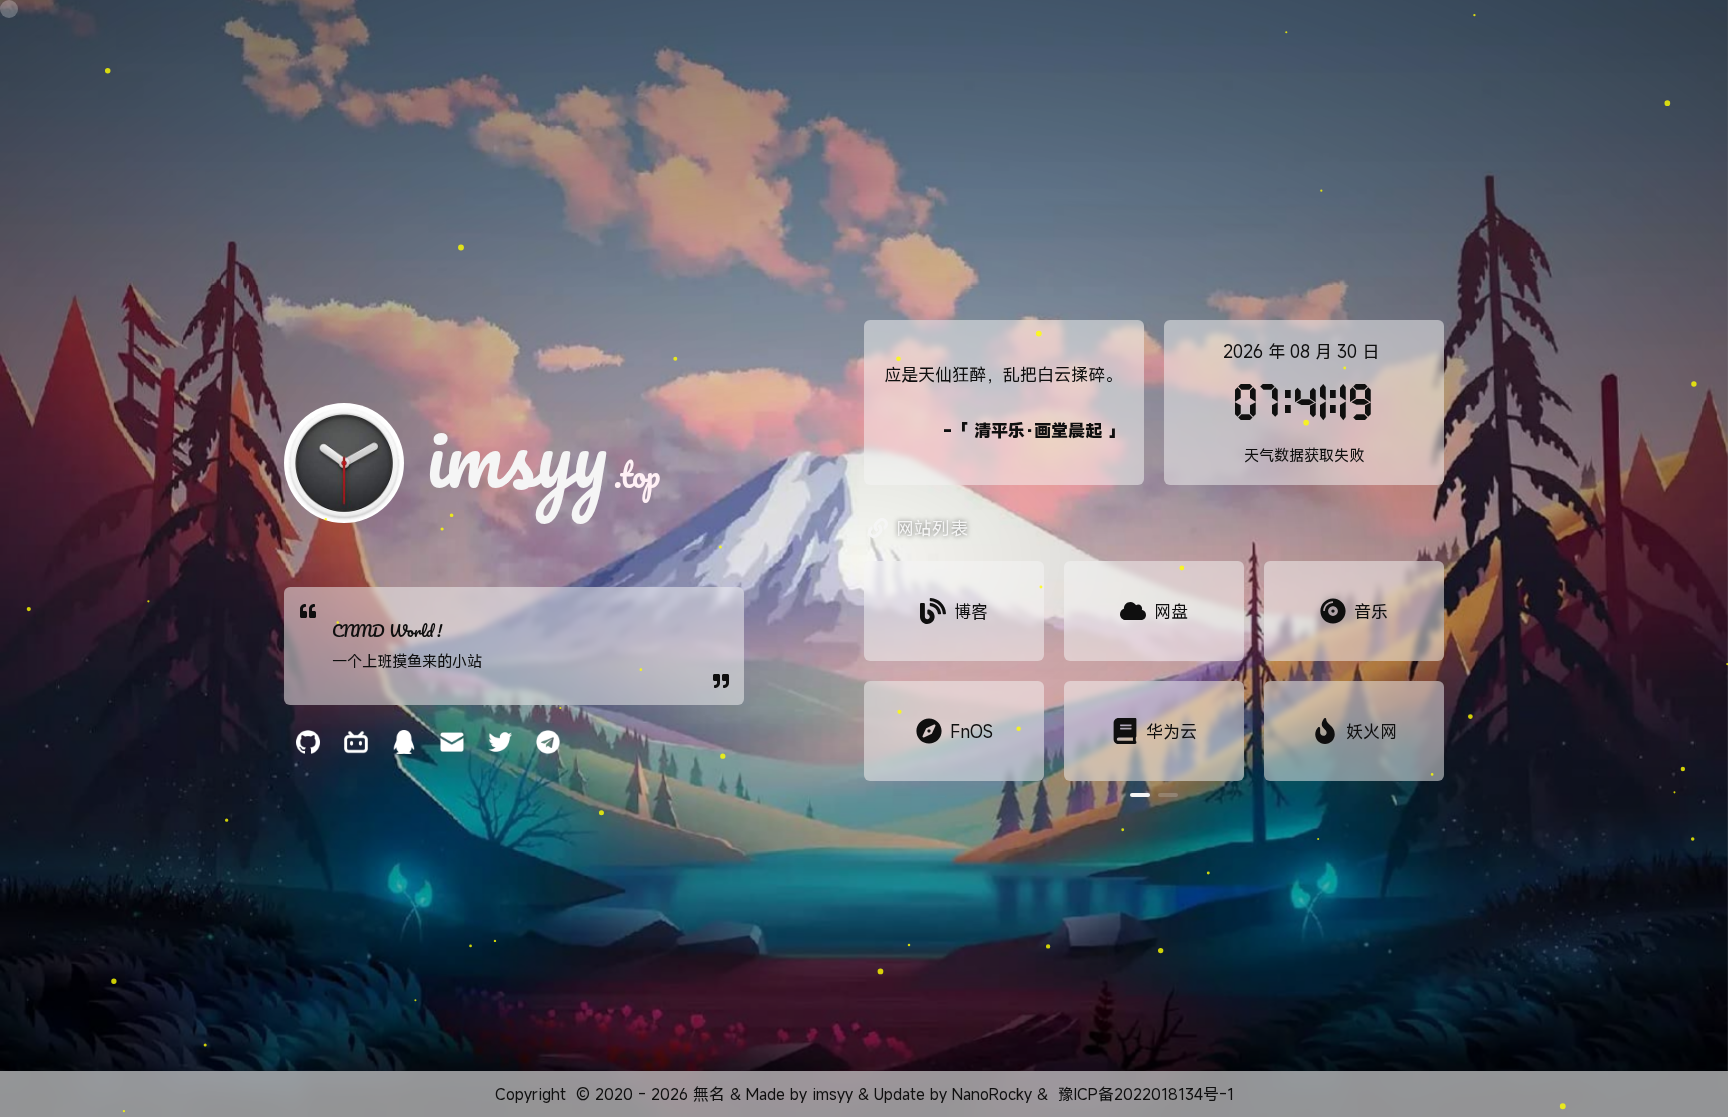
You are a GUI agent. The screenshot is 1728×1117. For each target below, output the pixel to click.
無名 (709, 1094)
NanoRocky (992, 1094)
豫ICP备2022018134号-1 (1146, 1094)
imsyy (832, 1094)
